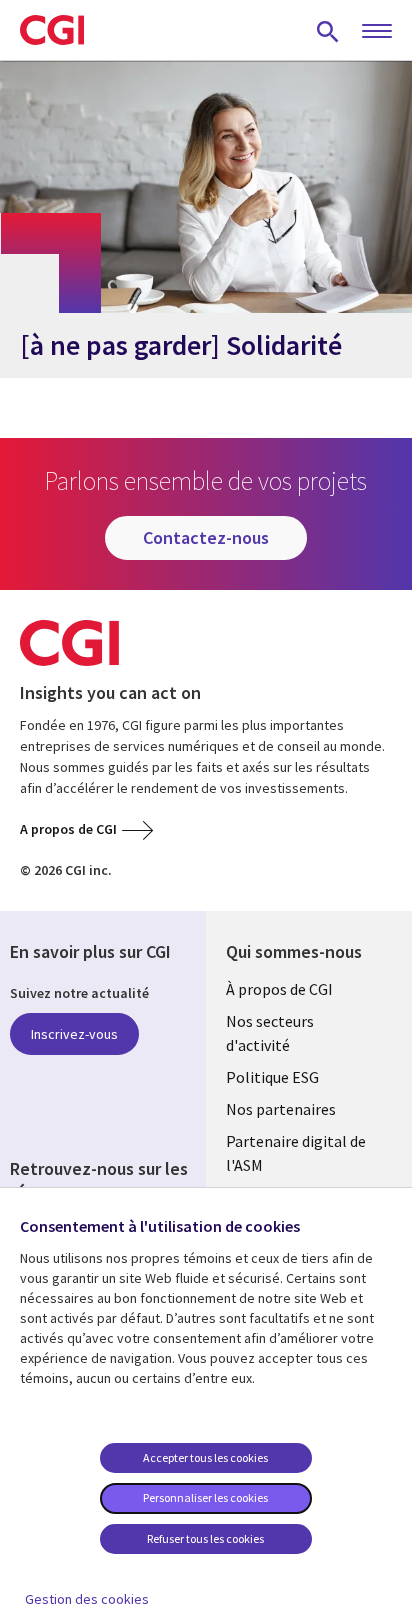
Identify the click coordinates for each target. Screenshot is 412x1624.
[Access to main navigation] (377, 32)
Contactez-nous (206, 537)
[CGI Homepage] (52, 30)
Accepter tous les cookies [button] (205, 1457)
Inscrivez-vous (74, 1034)
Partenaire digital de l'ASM (296, 1153)
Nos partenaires (281, 1109)
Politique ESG (272, 1077)
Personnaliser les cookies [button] (205, 1497)
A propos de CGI (68, 829)
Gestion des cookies (87, 1599)
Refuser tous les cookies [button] (205, 1538)
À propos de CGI (279, 989)
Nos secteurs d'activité (270, 1033)
